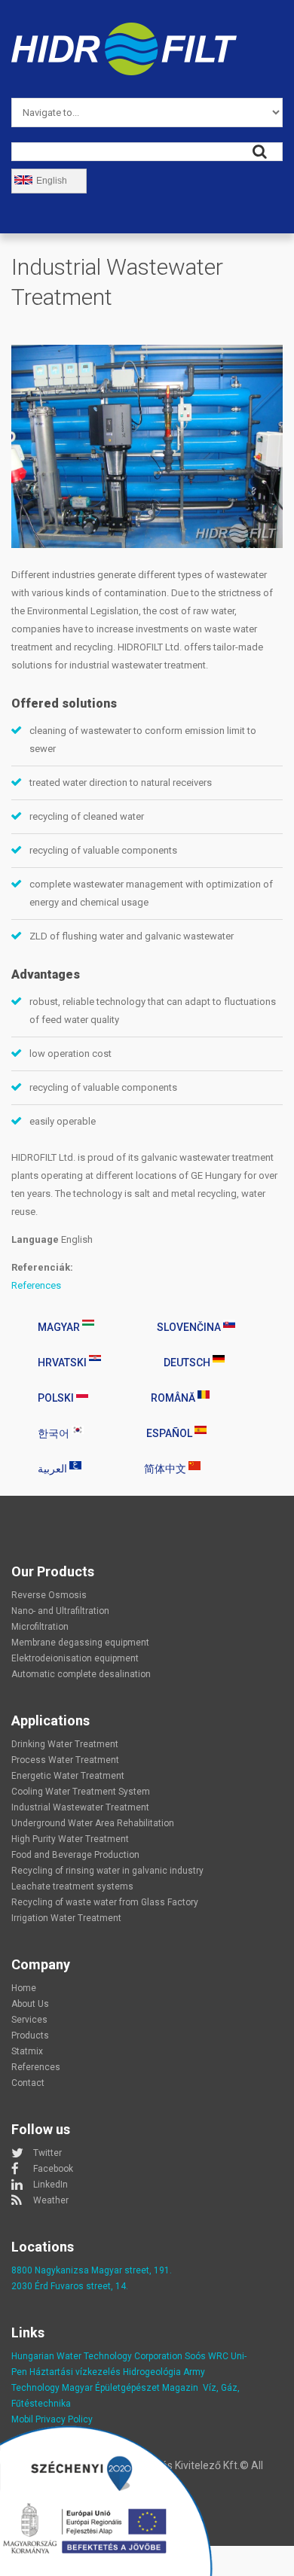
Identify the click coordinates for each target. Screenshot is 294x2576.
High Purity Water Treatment (70, 1839)
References (36, 1285)
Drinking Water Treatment (65, 1744)
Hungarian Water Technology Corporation (97, 2356)
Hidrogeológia (152, 2372)
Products (30, 2036)
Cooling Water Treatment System (81, 1792)
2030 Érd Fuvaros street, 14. (70, 2286)
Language (35, 1239)
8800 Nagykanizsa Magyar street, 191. (92, 2270)
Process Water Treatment (65, 1760)
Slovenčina (190, 1327)
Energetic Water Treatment (68, 1776)
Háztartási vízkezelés (75, 2372)
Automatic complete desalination (81, 1674)
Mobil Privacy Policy (52, 2419)
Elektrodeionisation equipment (75, 1658)
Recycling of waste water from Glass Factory (105, 1902)
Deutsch (188, 1363)
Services (29, 2020)
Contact (28, 2083)
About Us (30, 2004)
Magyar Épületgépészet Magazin (130, 2388)
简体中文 (166, 1469)
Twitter (47, 2153)
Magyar (60, 1327)
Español (170, 1433)
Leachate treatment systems (72, 1886)
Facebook (53, 2169)
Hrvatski (63, 1363)
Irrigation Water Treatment (66, 1918)
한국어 (55, 1433)
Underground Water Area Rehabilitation (93, 1823)
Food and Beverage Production (75, 1855)
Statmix (27, 2051)
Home (24, 1988)
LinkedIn (51, 2185)
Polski (57, 1398)
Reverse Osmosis (49, 1595)
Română (174, 1398)
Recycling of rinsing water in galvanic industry (107, 1871)
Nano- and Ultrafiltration (60, 1611)
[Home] (124, 31)
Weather (51, 2200)
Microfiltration (40, 1627)
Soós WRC (207, 2356)
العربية (54, 1469)
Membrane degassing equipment (80, 1643)
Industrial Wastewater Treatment (80, 1807)
